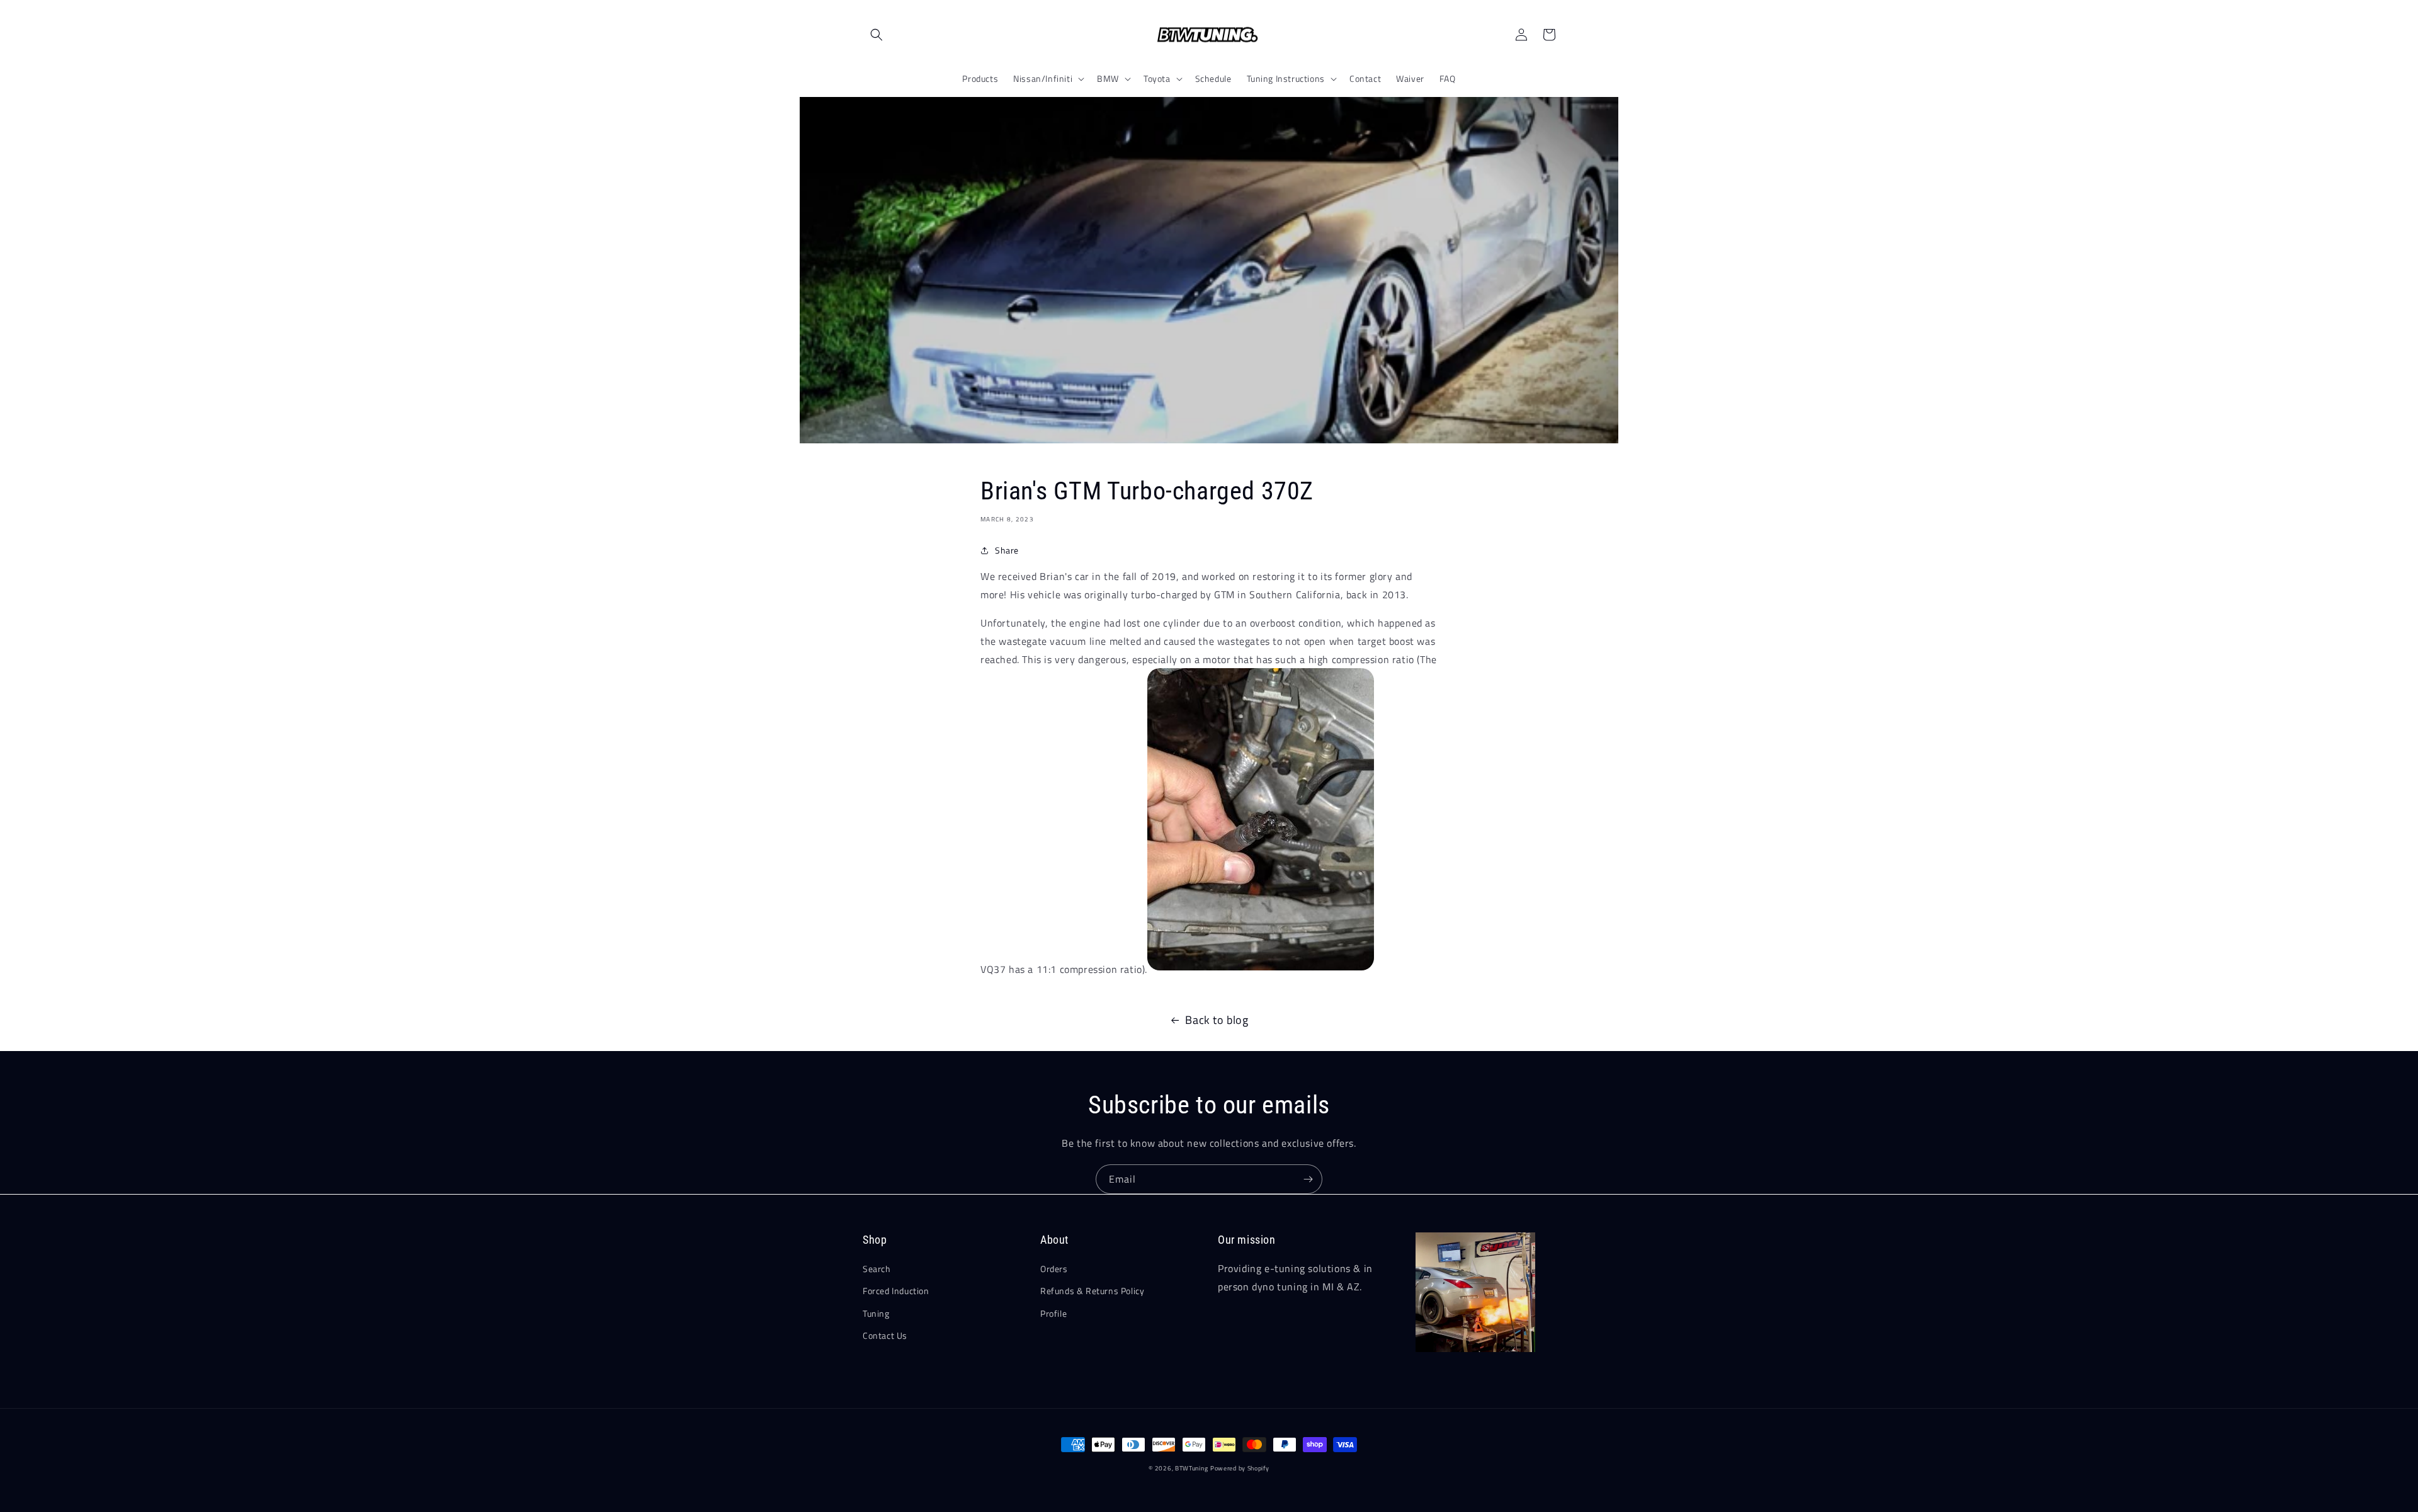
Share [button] (1007, 550)
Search (877, 1269)
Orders (1054, 1269)
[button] (877, 35)
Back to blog (1217, 1020)
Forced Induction (896, 1291)
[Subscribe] (1308, 1179)
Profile (1053, 1313)
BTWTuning (1191, 1468)
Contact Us (885, 1335)
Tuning (876, 1313)
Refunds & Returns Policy (1092, 1291)
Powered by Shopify (1240, 1468)
